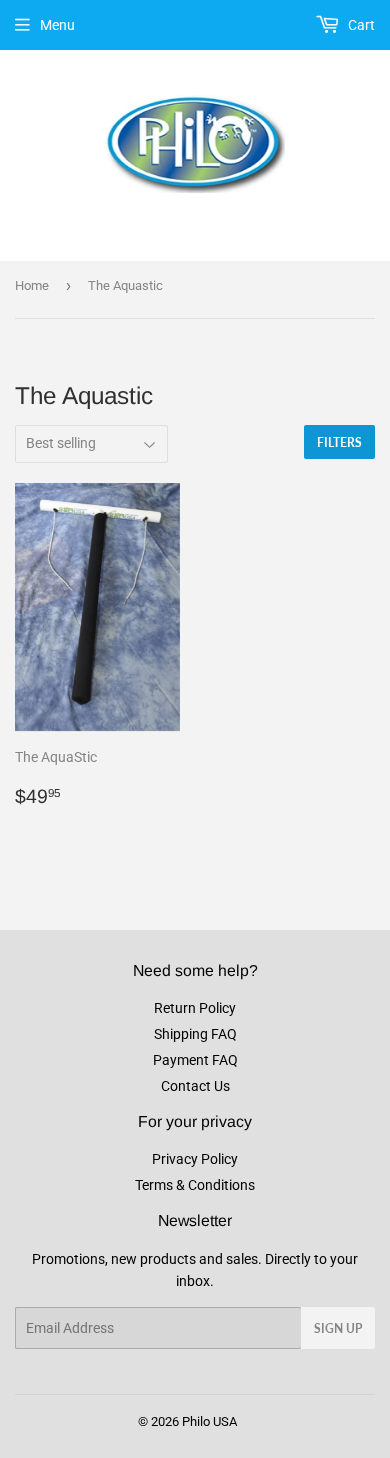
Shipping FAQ (195, 1034)
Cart (360, 25)
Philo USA (209, 1421)
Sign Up (338, 1328)
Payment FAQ (195, 1060)
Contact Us (195, 1086)
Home (32, 285)
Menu (57, 25)
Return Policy (195, 1008)
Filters (339, 442)
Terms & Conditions (195, 1185)
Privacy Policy (195, 1159)
